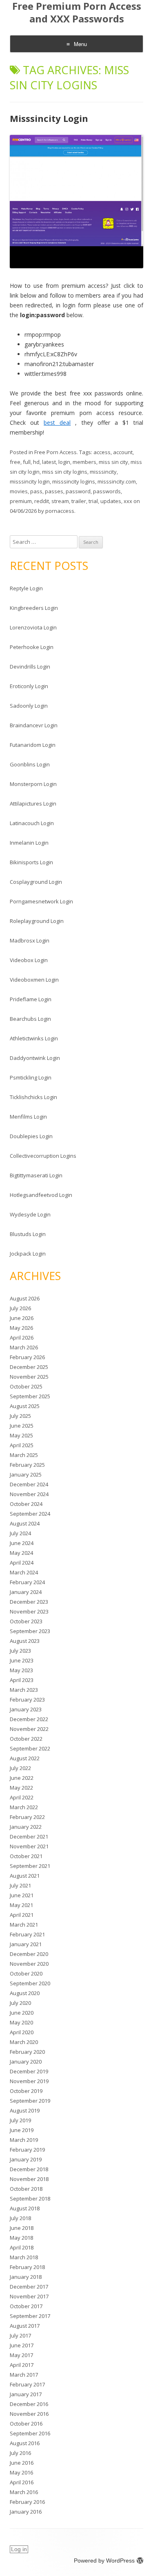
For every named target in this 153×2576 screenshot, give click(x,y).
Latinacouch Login (32, 823)
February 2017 (27, 2384)
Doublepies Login (31, 1136)
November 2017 (29, 2296)
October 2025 (26, 1386)
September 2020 (30, 1983)
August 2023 (25, 1641)
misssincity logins (74, 481)
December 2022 (29, 1719)
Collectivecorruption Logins (43, 1156)
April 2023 (22, 1680)
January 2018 (26, 2277)
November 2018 (29, 2179)
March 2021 (24, 1925)
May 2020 (21, 2022)
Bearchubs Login (30, 1019)
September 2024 (30, 1514)
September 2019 (30, 2101)
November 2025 (29, 1377)
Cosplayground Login (36, 882)
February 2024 (27, 1582)
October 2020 (26, 1973)
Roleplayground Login (37, 921)
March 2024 (24, 1572)
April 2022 (22, 1797)
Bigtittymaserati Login (36, 1175)
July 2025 (20, 1416)
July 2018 (20, 2218)
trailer (79, 501)
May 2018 (21, 2238)
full (27, 462)
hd (36, 462)
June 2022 (22, 1778)
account (123, 452)
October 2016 (26, 2424)
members (84, 462)
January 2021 (26, 1944)
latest (49, 462)
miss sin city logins (65, 472)
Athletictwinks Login (34, 1038)
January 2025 (26, 1475)
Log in (19, 2549)
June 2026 (22, 1318)
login (64, 462)
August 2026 (25, 1298)
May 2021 (21, 1905)
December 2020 (29, 1954)
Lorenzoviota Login (33, 627)
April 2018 (22, 2247)
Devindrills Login (30, 667)
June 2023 (22, 1660)
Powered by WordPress (104, 2561)
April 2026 (22, 1338)
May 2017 (21, 2355)
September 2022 (30, 1748)
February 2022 (27, 1817)
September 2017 (30, 2316)
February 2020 (27, 2052)
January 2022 (26, 1827)
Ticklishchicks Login (33, 1097)
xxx (128, 501)
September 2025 (30, 1396)
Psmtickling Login (31, 1077)
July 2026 (20, 1308)
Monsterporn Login (33, 784)
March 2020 (24, 2042)
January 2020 (26, 2062)
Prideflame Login (31, 999)
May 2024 (21, 1553)
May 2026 (21, 1328)
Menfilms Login (28, 1117)
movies (19, 491)
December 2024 (29, 1484)
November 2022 (29, 1729)
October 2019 (26, 2091)
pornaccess (60, 511)
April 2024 (22, 1563)
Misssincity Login (49, 118)
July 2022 (20, 1768)
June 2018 (22, 2228)
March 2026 (24, 1347)
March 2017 (24, 2375)
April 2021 (22, 1915)
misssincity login (30, 481)
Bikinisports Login (31, 862)
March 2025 (24, 1455)
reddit (42, 501)
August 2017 (25, 2326)
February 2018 (27, 2267)
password (78, 491)
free (15, 462)
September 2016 (30, 2433)
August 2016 (25, 2443)
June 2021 (22, 1895)
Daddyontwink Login (35, 1058)
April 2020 (22, 2032)
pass (36, 491)
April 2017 (22, 2365)
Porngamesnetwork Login (41, 901)
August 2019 (25, 2110)
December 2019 (29, 2071)
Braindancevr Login (34, 725)
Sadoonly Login (29, 706)
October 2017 (26, 2306)
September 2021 (30, 1866)
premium (21, 501)
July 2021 (20, 1885)
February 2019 (27, 2150)
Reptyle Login (26, 588)
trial (93, 501)
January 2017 (26, 2394)
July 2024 (20, 1533)
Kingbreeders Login (34, 608)
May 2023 (21, 1670)
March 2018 (24, 2257)
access (102, 452)
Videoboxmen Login (34, 980)
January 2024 (26, 1592)
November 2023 (29, 1611)
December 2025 (29, 1367)
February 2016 (27, 2502)
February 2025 (27, 1465)
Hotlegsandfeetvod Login (41, 1195)
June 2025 (22, 1426)
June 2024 (22, 1543)
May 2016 (21, 2472)
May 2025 (21, 1435)
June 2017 (22, 2345)
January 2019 (26, 2159)
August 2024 (25, 1523)
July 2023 (20, 1651)
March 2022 (24, 1807)
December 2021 (29, 1837)
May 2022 (21, 1788)
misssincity (103, 472)
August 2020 (25, 1993)
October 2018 (26, 2189)
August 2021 (25, 1876)
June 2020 (22, 2013)
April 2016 (22, 2482)
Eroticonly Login (29, 686)
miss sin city (113, 462)
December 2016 (29, 2404)
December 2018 (29, 2169)
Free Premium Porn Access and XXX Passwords (77, 13)
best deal (57, 423)
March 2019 (24, 2140)
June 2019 (22, 2130)
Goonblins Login (30, 764)
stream (60, 501)
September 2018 (30, 2199)
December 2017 (29, 2287)
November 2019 (29, 2081)
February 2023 (27, 1700)
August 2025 (25, 1406)
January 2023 (26, 1709)
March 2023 (24, 1690)
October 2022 (26, 1739)
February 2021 (27, 1934)
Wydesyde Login (30, 1214)
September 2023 (30, 1631)
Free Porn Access (55, 452)
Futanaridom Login (33, 745)
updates (111, 501)
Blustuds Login (28, 1234)
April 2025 (22, 1445)
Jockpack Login (28, 1254)
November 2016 (29, 2414)
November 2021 (29, 1846)
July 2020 (20, 2003)
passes (54, 491)
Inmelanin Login (29, 843)
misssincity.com (117, 481)
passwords (107, 491)
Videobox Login (29, 960)
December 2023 (29, 1602)
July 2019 (20, 2120)
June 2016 (22, 2463)
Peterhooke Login (32, 647)
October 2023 (26, 1621)
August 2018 (25, 2208)
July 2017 (20, 2335)
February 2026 (27, 1357)
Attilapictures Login (33, 803)
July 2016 (20, 2453)
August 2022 (25, 1758)
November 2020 (29, 1964)
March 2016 (24, 2492)
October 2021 (26, 1856)
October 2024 (26, 1504)
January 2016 (26, 2512)
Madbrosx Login (30, 940)
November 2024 (29, 1494)
